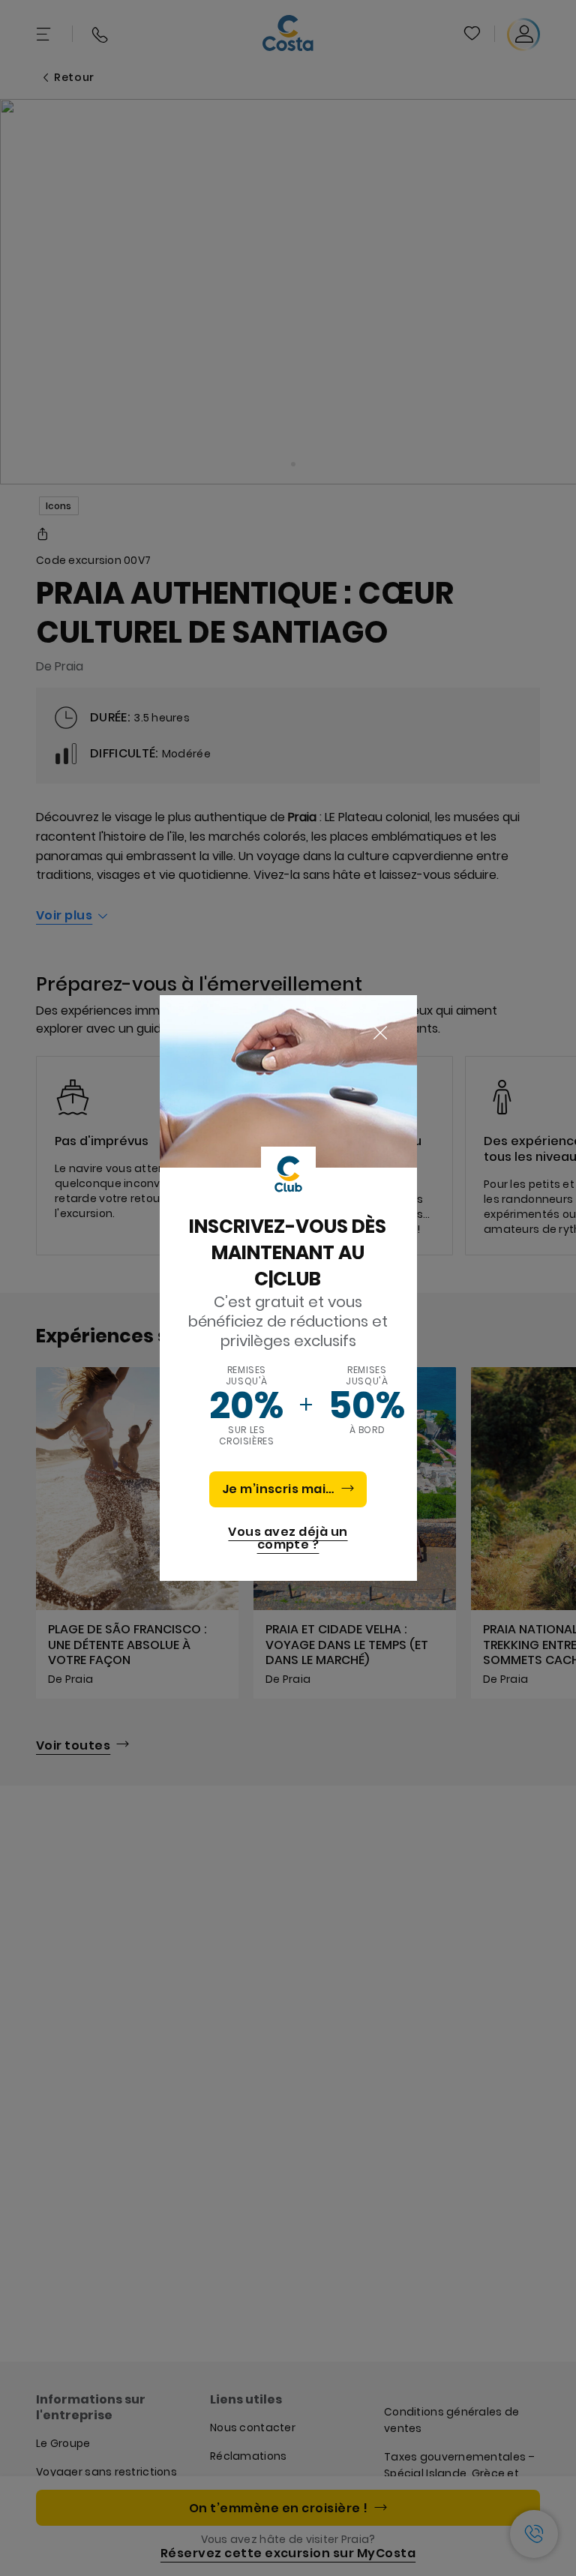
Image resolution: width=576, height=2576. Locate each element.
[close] (380, 1033)
